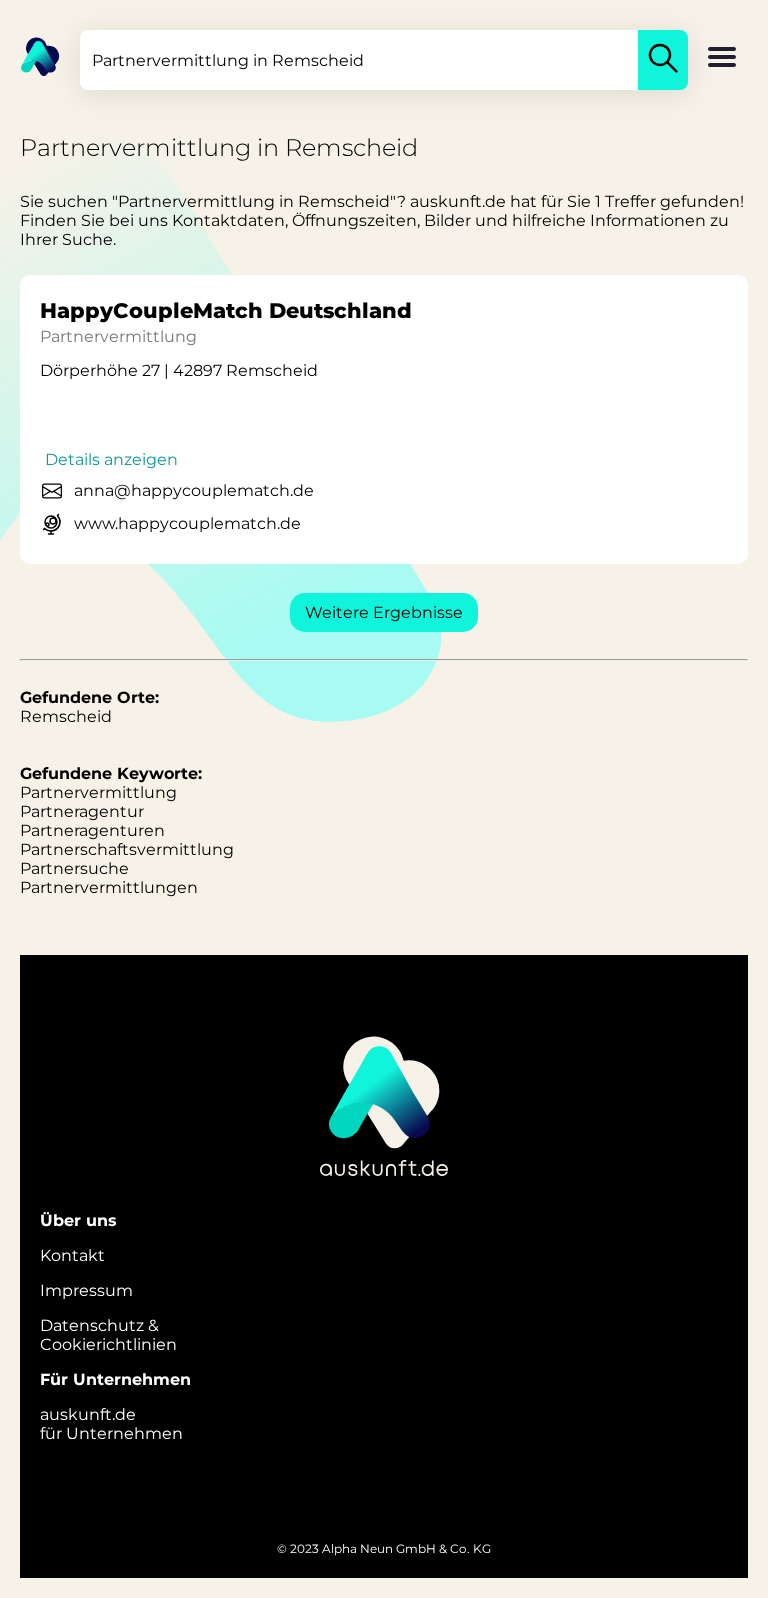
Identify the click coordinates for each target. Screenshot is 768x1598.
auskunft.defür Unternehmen (111, 1424)
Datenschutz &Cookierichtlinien (108, 1335)
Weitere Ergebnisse (384, 612)
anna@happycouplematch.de (194, 490)
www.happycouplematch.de (187, 523)
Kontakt (72, 1255)
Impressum (86, 1290)
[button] (722, 59)
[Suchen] (663, 60)
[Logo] (30, 55)
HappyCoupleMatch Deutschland (226, 310)
